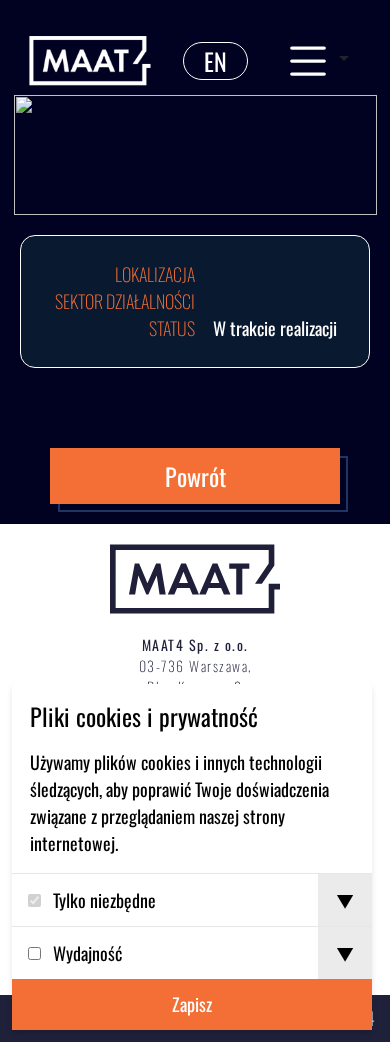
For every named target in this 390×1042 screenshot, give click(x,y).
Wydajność (87, 953)
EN (215, 61)
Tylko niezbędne (104, 900)
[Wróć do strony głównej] (90, 61)
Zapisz (192, 1004)
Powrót (195, 476)
